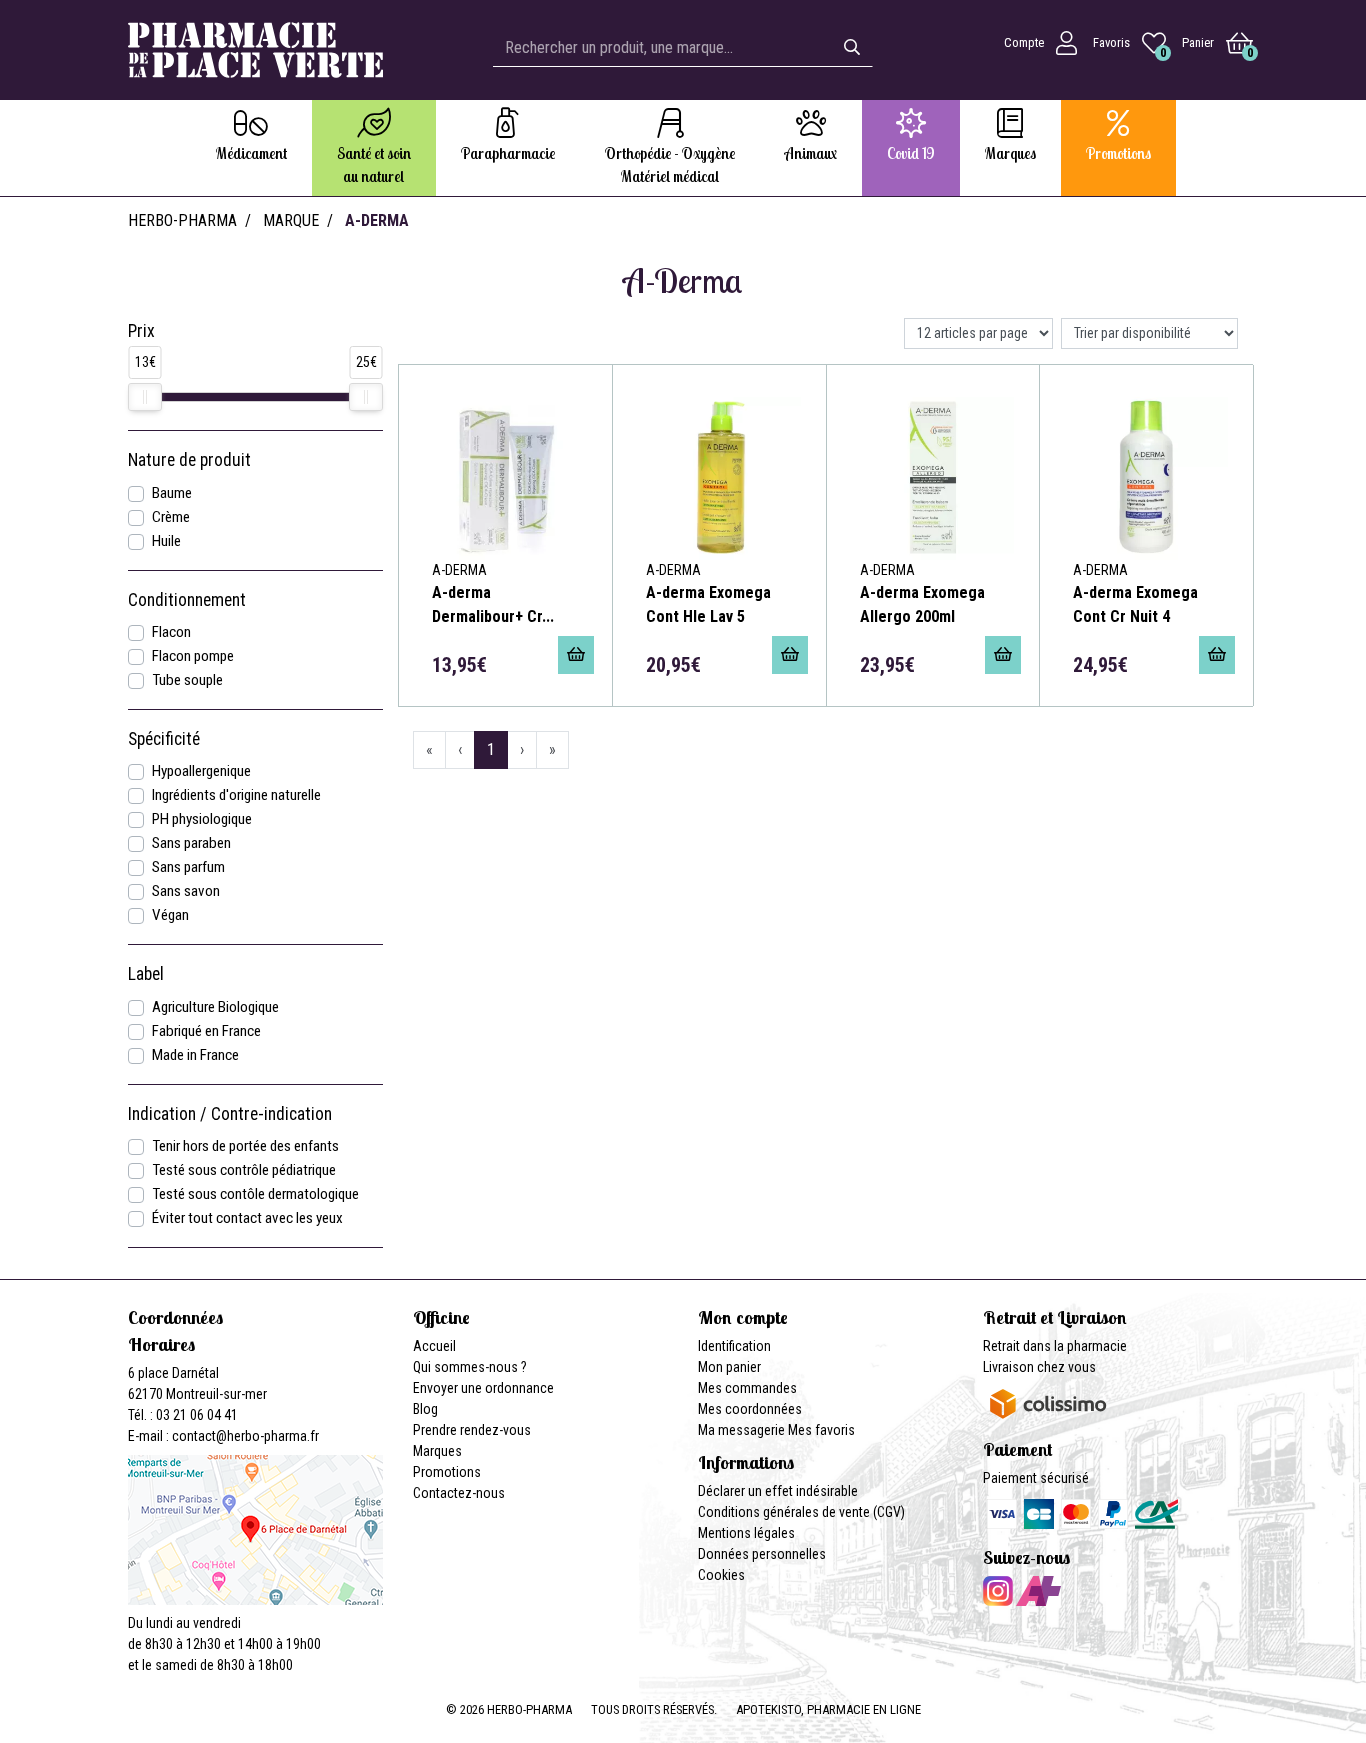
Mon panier (729, 1367)
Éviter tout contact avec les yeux (247, 1218)
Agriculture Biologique (215, 1007)
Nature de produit (189, 460)
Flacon (171, 632)
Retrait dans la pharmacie (1055, 1346)
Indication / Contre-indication (230, 1114)
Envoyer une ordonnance (483, 1388)
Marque (291, 220)
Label (146, 974)
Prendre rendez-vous (472, 1430)
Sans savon (186, 891)
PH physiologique (202, 819)
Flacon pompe (193, 656)
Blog (425, 1409)
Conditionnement (187, 600)
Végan (170, 915)
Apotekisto (828, 1709)
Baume (172, 493)
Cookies (721, 1575)
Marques (437, 1451)
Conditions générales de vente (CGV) (801, 1512)
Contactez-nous (459, 1493)
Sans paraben (191, 843)
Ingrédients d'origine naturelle (236, 795)
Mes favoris (821, 1430)
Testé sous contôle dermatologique (255, 1194)
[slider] (145, 397)
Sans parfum (188, 867)
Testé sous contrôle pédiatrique (244, 1170)
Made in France (195, 1055)
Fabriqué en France (206, 1031)
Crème (171, 517)
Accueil (434, 1346)
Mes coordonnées (750, 1409)
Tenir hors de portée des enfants (245, 1146)
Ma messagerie (741, 1430)
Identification (734, 1346)
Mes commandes (747, 1388)
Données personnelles (762, 1554)
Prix (141, 331)
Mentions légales (746, 1533)
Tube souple (187, 680)
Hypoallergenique (201, 771)
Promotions (447, 1472)
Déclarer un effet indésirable (778, 1491)
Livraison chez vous (1039, 1367)
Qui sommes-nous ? (470, 1367)
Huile (166, 541)
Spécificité (164, 739)
